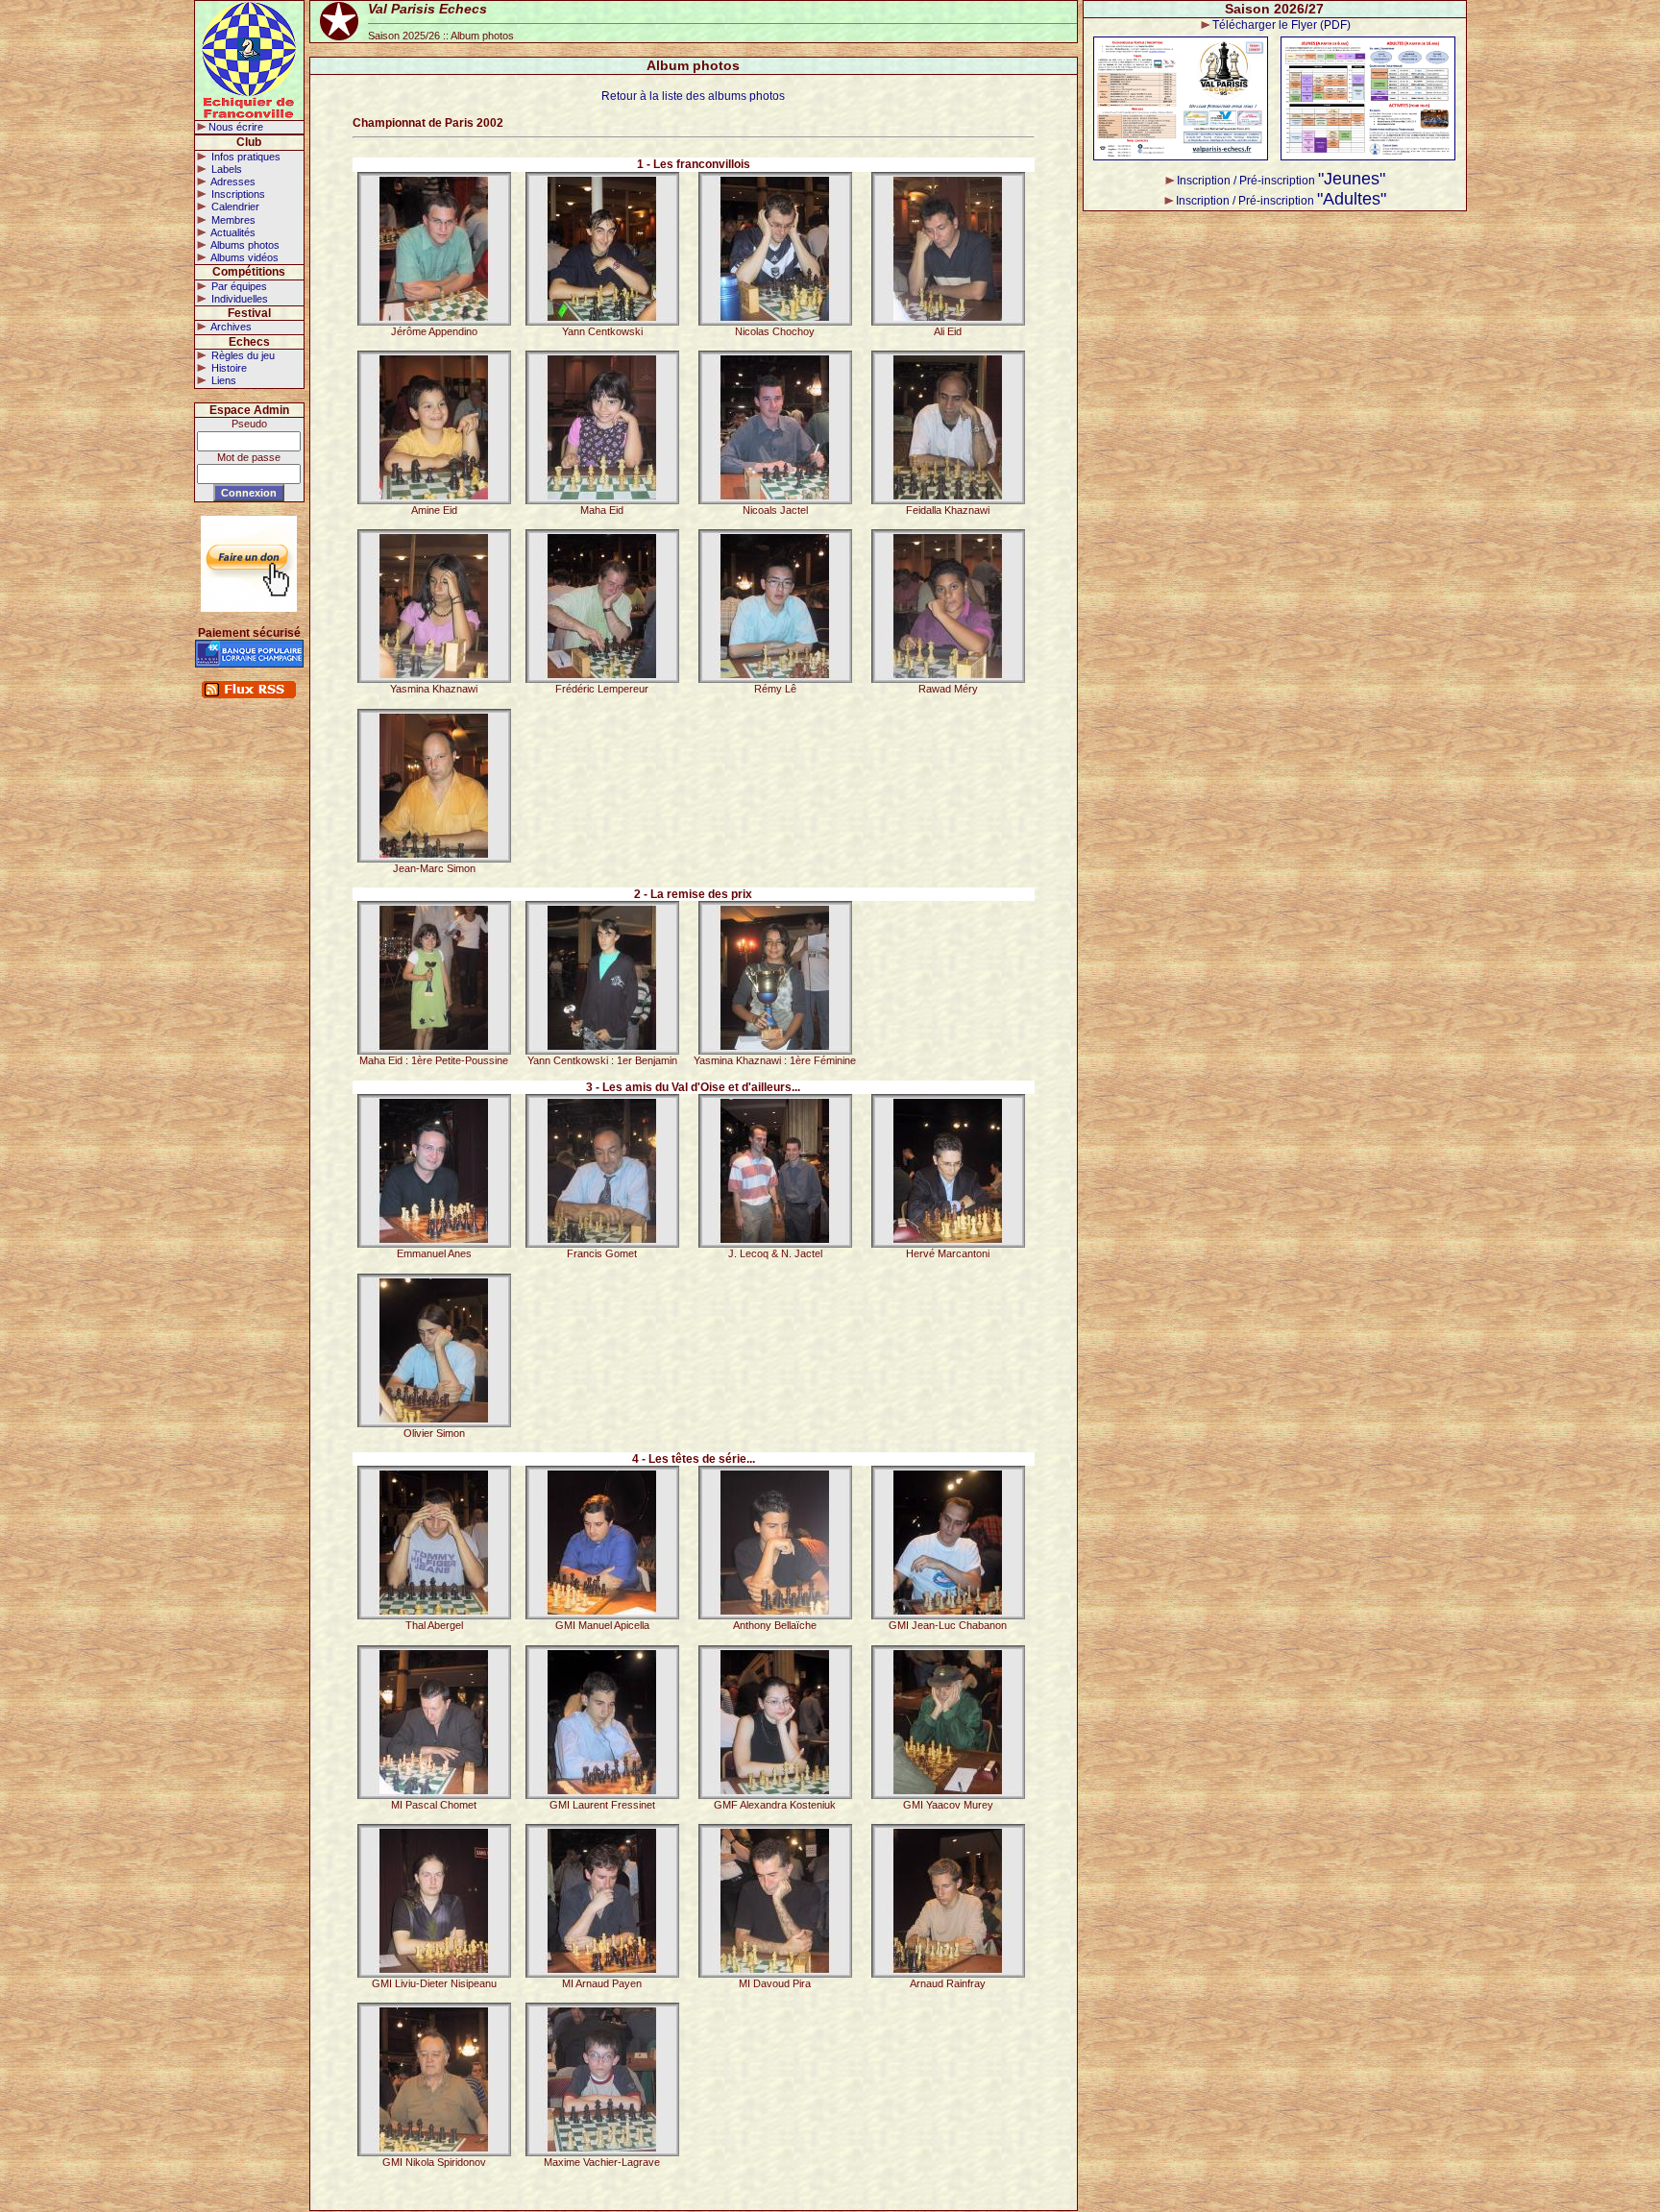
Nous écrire (236, 127)
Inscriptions (237, 194)
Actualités (232, 232)
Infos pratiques (244, 157)
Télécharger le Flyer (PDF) (1282, 25)
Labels (225, 169)
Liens (222, 380)
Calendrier (234, 207)
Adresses (232, 182)
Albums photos (244, 245)
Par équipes (238, 286)
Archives (230, 327)
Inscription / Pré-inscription (1281, 181)
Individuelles (238, 299)
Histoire (228, 368)
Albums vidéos (244, 257)
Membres (232, 220)
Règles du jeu (242, 355)
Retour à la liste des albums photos (693, 96)
